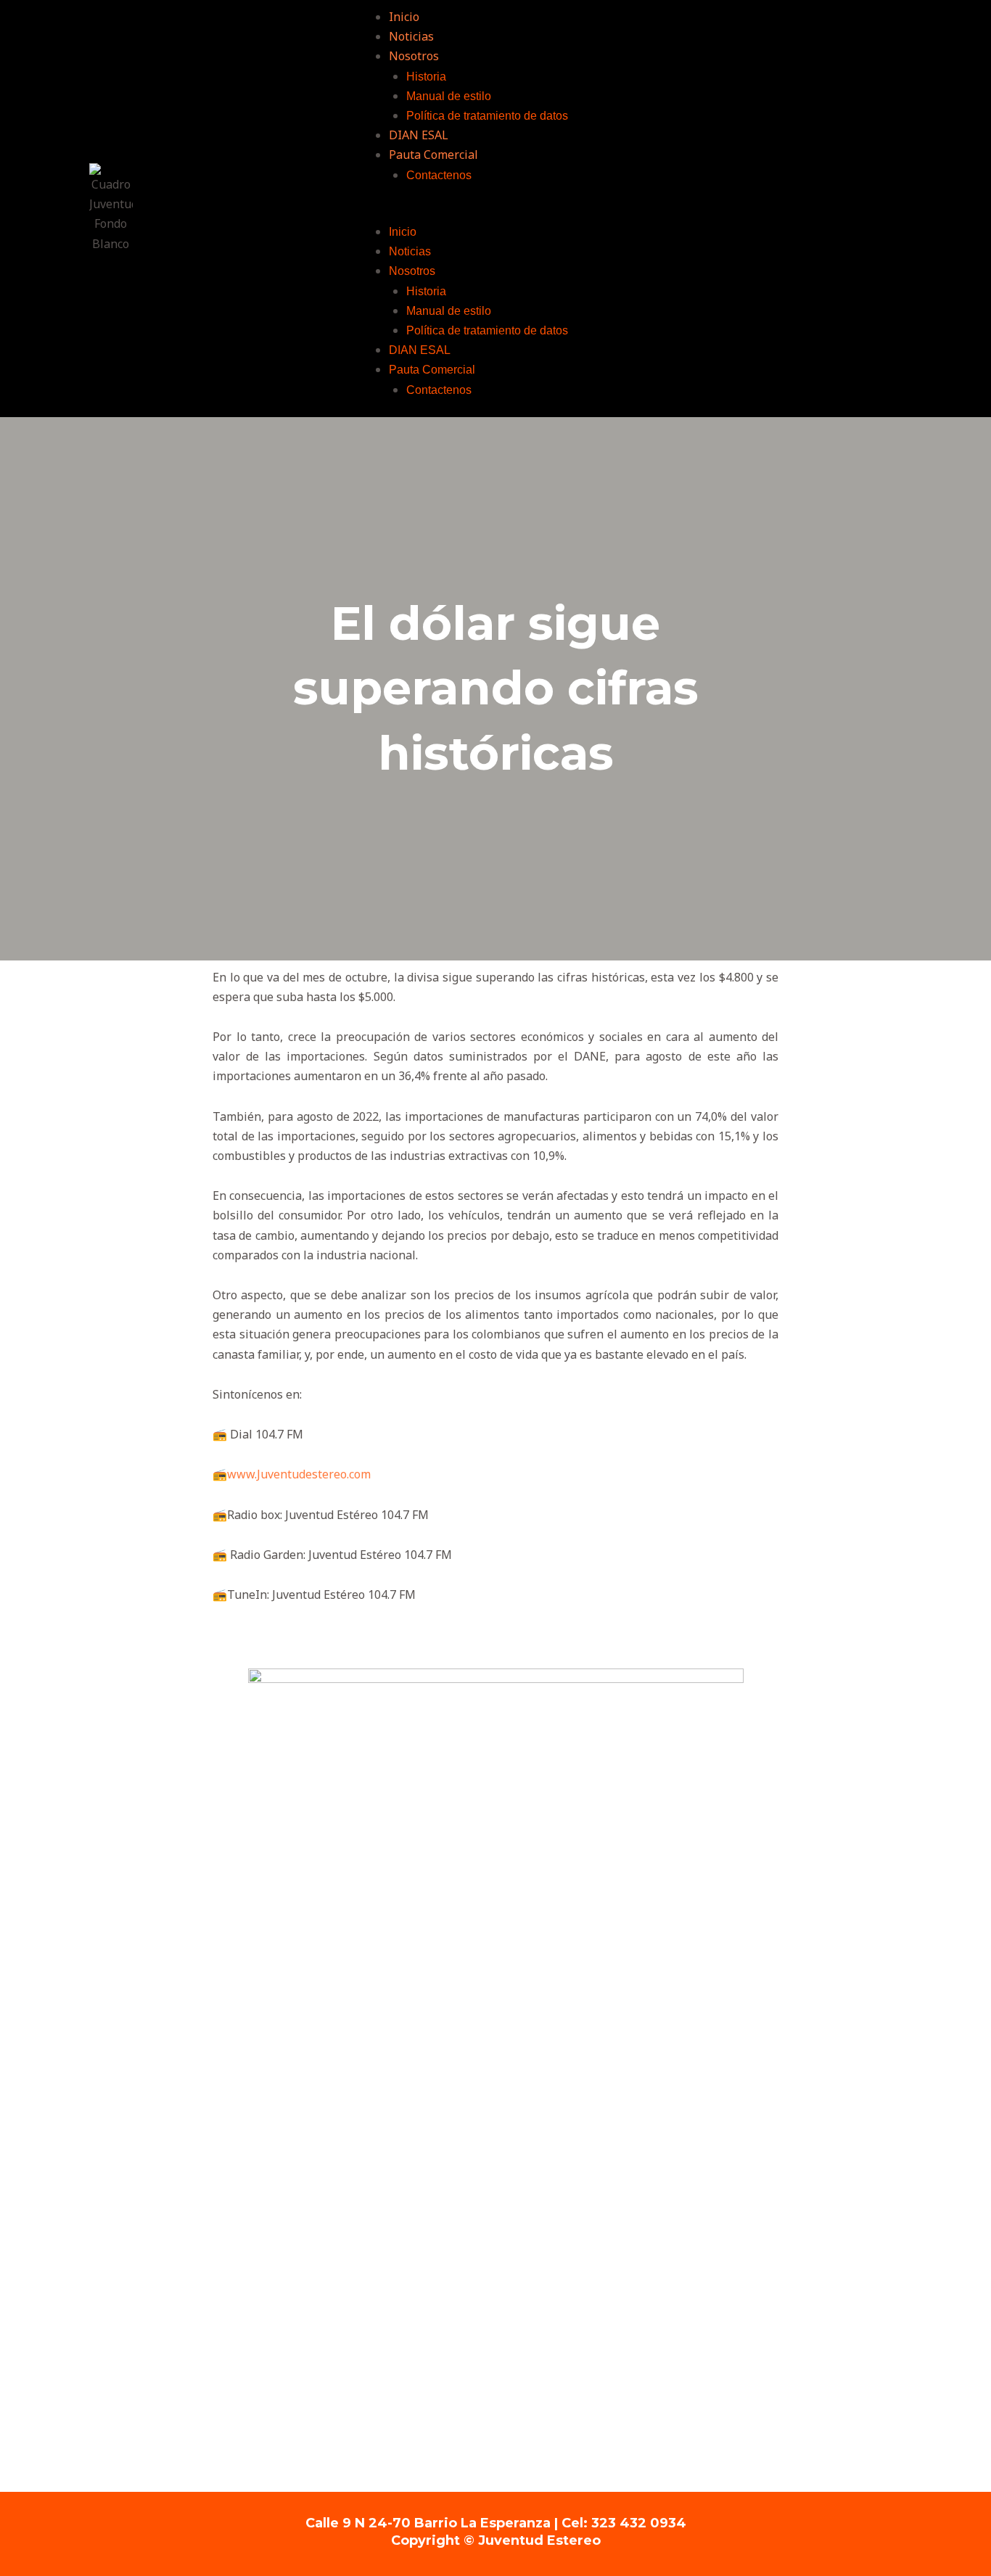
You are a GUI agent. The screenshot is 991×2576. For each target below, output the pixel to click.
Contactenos (439, 175)
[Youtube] (243, 208)
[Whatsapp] (323, 208)
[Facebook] (163, 208)
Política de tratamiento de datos (487, 116)
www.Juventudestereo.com (299, 1474)
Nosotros (414, 56)
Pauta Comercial (433, 155)
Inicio (404, 17)
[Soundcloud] (283, 208)
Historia (426, 77)
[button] (620, 212)
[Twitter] (203, 208)
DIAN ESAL (419, 135)
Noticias (411, 36)
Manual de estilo (449, 96)
